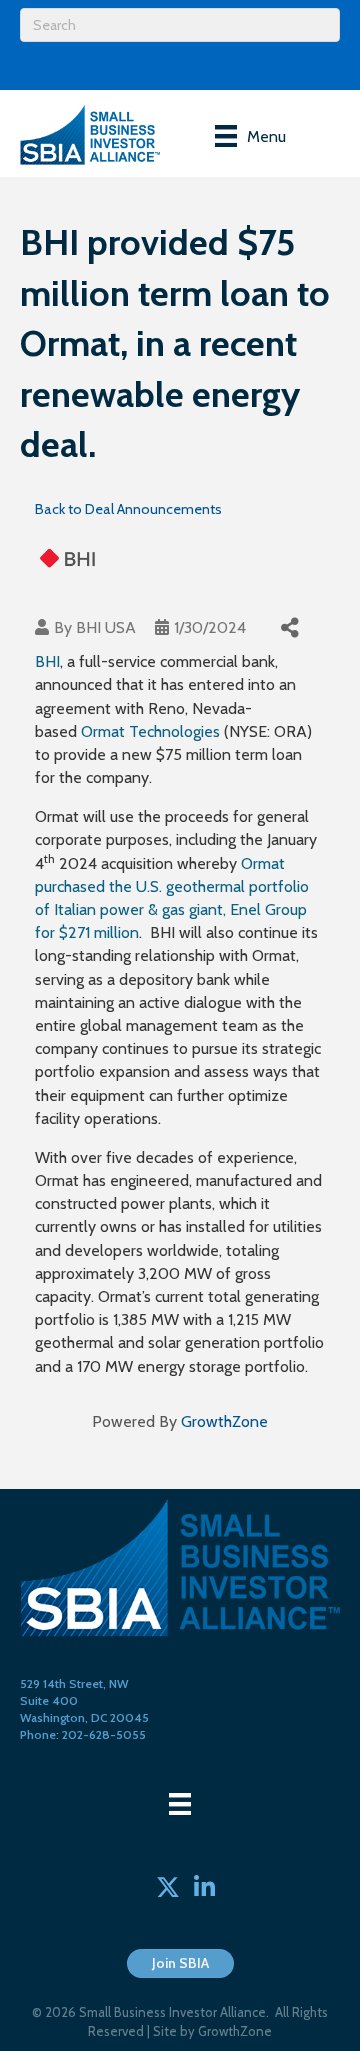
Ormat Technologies (150, 731)
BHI (47, 661)
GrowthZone (224, 1421)
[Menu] (180, 1804)
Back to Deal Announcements (128, 509)
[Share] (289, 627)
